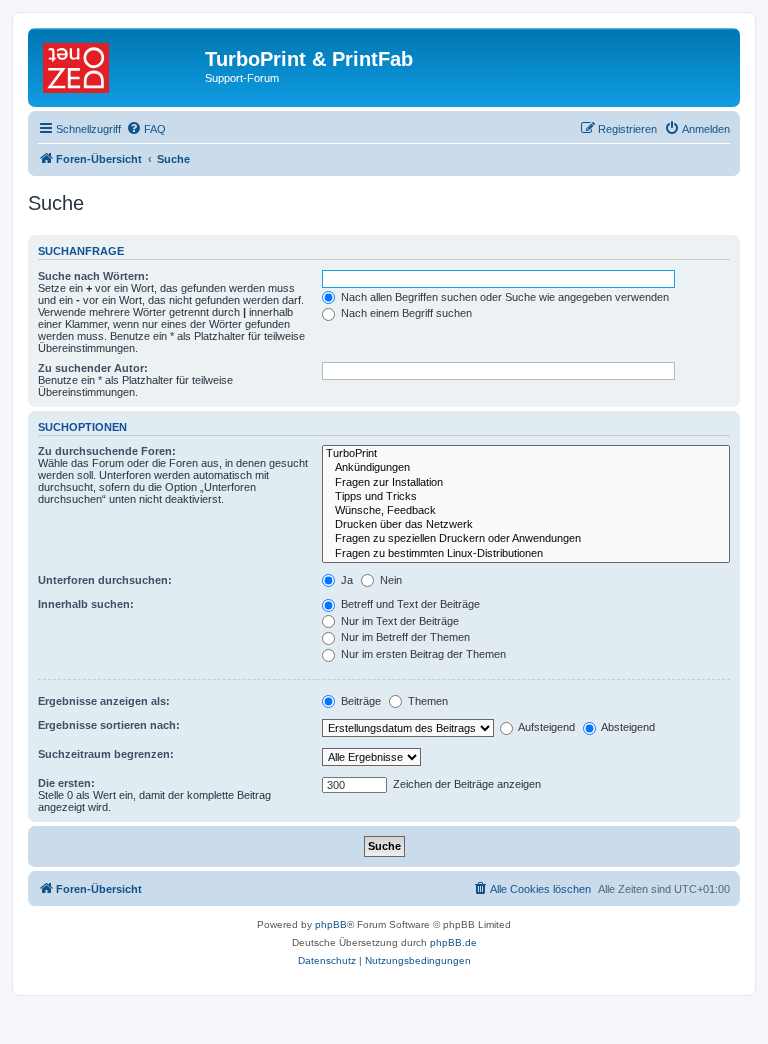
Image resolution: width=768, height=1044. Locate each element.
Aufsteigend (545, 727)
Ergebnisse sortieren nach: (109, 725)
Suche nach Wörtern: (93, 276)
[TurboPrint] (526, 454)
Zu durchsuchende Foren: (107, 451)
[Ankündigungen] (526, 468)
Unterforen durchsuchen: (105, 580)
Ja (345, 580)
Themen (426, 701)
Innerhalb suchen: (86, 604)
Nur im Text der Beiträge (398, 621)
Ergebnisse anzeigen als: (104, 701)
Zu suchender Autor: (93, 368)
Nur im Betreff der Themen (404, 637)
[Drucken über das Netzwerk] (526, 525)
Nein (389, 580)
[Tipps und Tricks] (526, 497)
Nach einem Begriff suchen (405, 313)
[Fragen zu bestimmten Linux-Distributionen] (526, 554)
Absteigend (627, 727)
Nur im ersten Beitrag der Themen (422, 654)
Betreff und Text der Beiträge (409, 604)
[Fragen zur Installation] (526, 483)
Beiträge (359, 701)
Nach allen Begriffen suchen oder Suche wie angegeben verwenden (503, 297)
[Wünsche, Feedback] (526, 511)
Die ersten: (66, 783)
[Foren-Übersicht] (119, 65)
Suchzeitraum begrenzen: (106, 754)
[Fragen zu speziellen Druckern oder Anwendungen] (526, 539)
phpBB (331, 924)
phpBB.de (453, 942)
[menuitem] (146, 129)
